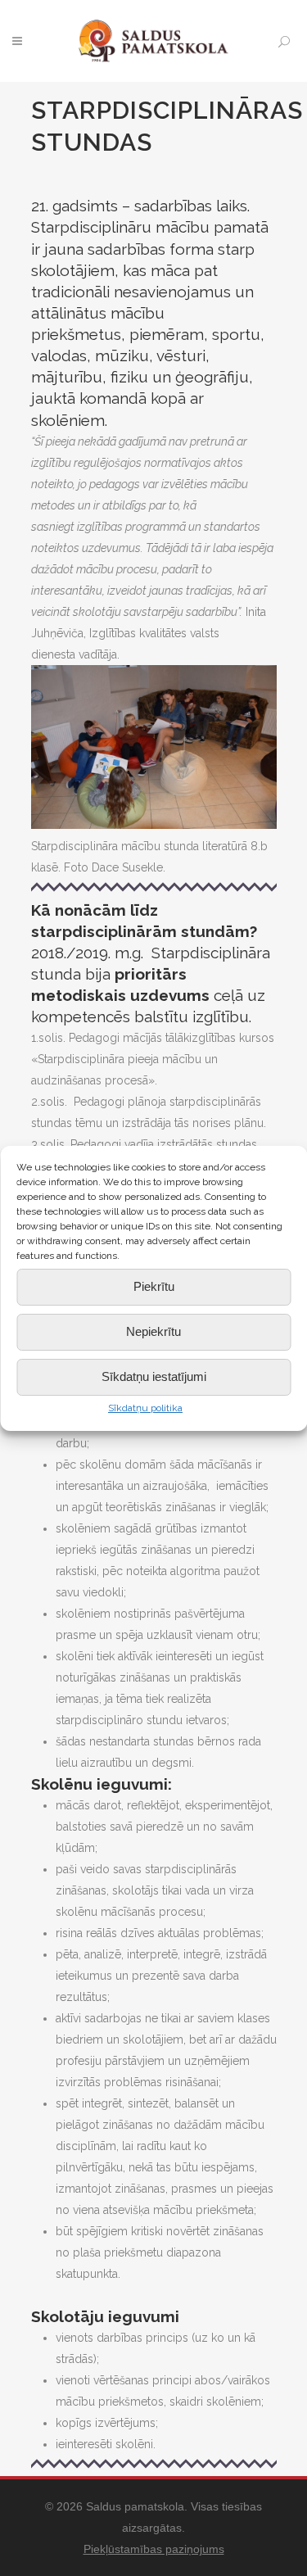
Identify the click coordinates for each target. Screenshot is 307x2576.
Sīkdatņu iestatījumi (154, 1376)
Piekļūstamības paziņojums (154, 2549)
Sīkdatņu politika (145, 1408)
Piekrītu (154, 1286)
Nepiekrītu (153, 1331)
